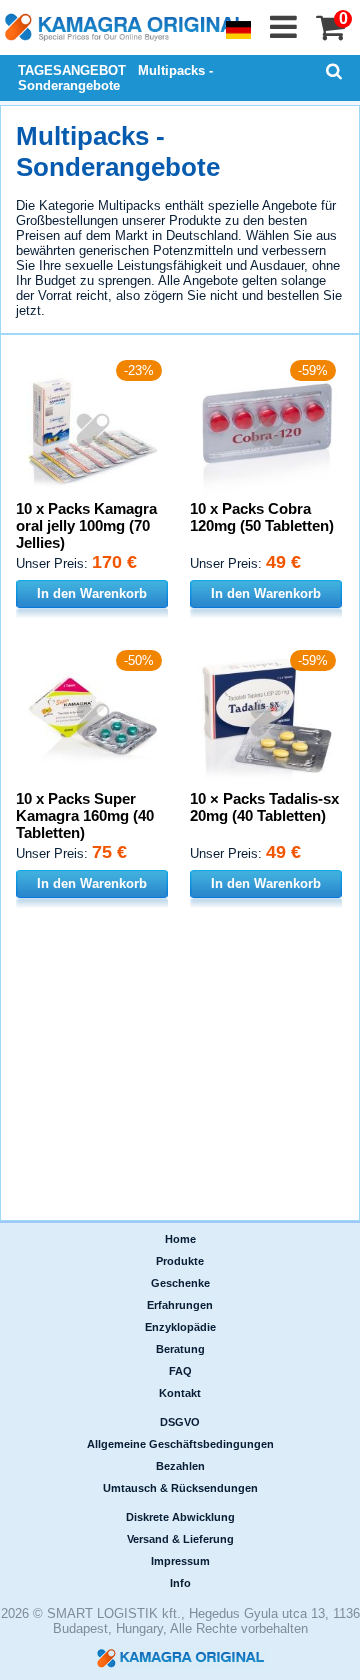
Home (180, 1239)
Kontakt (180, 1393)
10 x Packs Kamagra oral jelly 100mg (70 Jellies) (86, 525)
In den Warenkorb (92, 593)
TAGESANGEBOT (72, 70)
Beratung (180, 1349)
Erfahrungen (180, 1305)
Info (180, 1583)
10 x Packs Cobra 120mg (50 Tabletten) (262, 517)
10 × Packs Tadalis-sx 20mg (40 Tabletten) (264, 807)
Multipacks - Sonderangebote (115, 78)
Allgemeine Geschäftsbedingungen (180, 1444)
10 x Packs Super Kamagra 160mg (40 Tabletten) (85, 815)
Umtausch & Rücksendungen (180, 1488)
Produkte (180, 1261)
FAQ (180, 1371)
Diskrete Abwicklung (180, 1517)
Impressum (180, 1561)
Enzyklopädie (180, 1327)
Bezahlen (180, 1466)
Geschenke (180, 1283)
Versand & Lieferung (180, 1539)
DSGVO (180, 1422)
